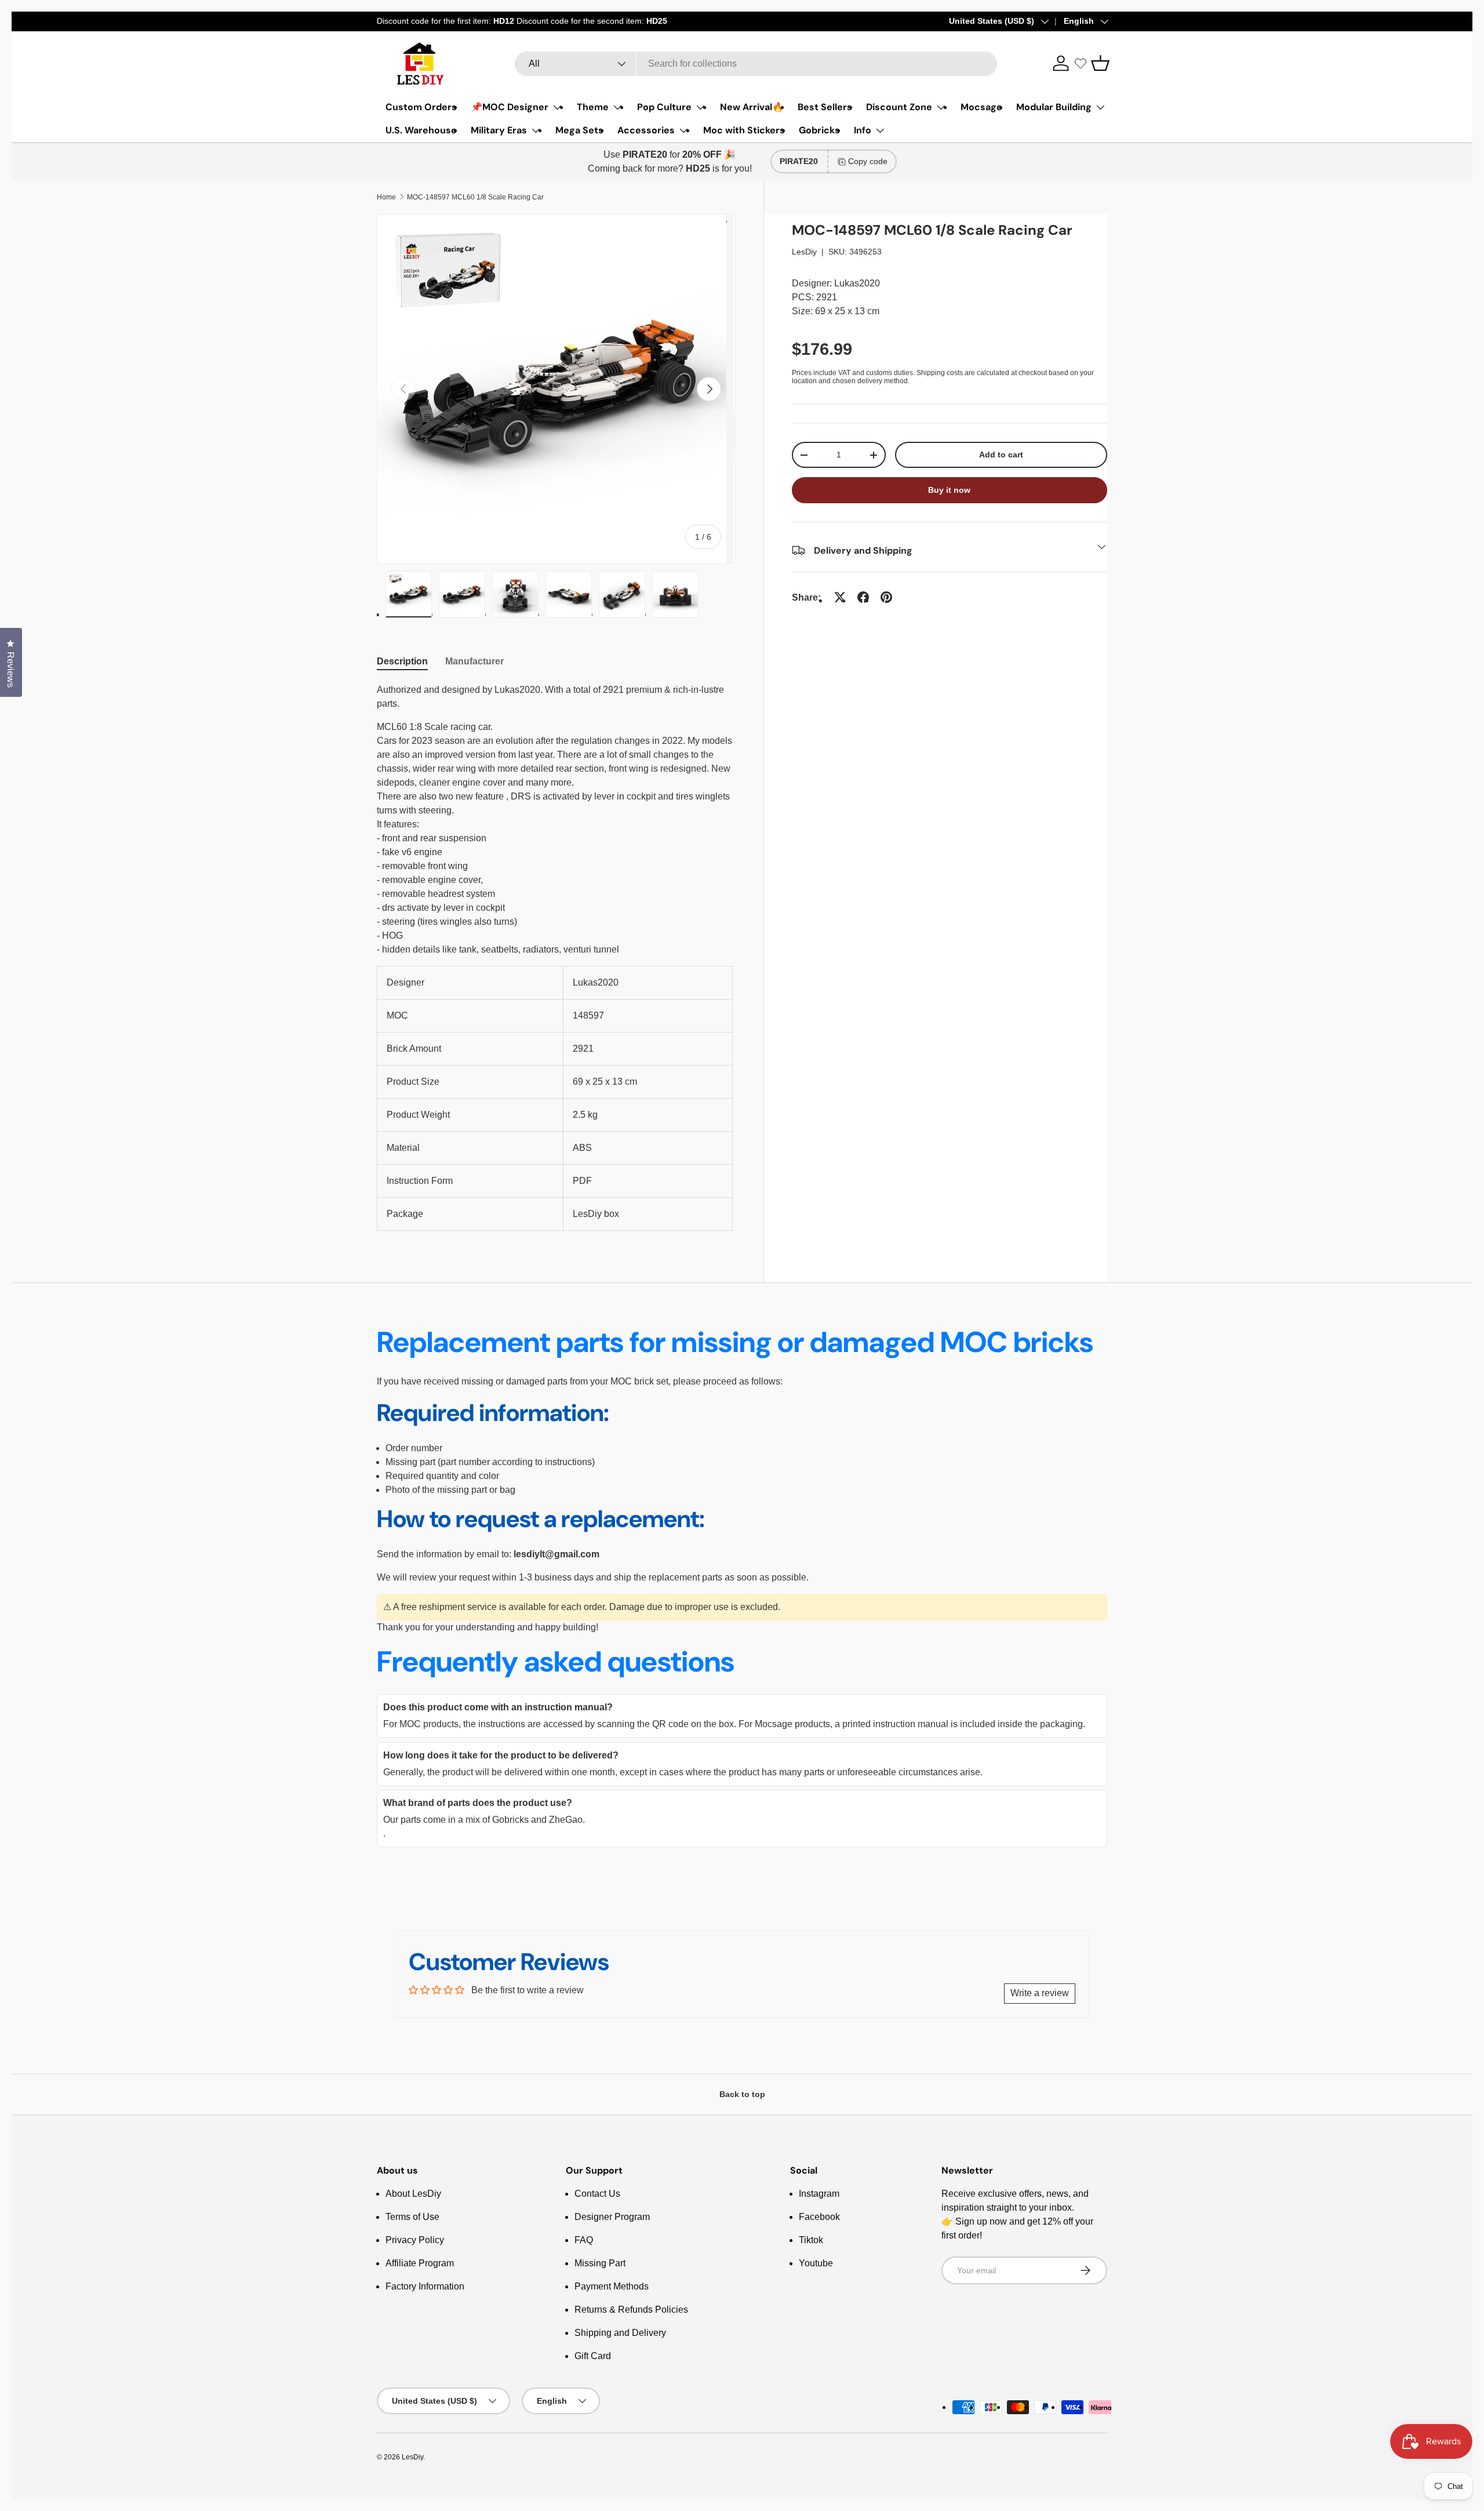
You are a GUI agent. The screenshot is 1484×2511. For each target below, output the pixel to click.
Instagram (819, 2194)
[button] (1100, 63)
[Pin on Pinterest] (886, 597)
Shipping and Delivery (620, 2333)
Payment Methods (612, 2286)
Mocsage (981, 107)
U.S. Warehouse (421, 130)
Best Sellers (825, 107)
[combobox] (756, 64)
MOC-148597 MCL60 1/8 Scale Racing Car (475, 197)
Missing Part (600, 2263)
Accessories (646, 130)
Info (863, 130)
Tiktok (811, 2240)
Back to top (742, 2094)
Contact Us (597, 2194)
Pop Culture (664, 107)
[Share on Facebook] (863, 597)
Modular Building (1054, 107)
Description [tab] (402, 661)
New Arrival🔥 (752, 107)
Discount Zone (899, 107)
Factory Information (425, 2286)
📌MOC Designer (510, 107)
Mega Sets (579, 130)
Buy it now (949, 490)
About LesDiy (413, 2194)
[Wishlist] (1081, 63)
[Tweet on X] (840, 597)
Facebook (819, 2217)
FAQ (584, 2240)
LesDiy (804, 252)
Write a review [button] (1040, 1993)
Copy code (868, 161)
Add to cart (1001, 455)
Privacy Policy (415, 2240)
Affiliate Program (420, 2263)
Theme (593, 107)
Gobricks (819, 130)
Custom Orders (421, 107)
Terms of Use (412, 2217)
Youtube (816, 2263)
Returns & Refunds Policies (631, 2310)
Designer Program (612, 2217)
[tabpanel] (556, 957)
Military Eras (499, 130)
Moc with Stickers (744, 130)
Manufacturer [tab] (474, 661)
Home (386, 197)
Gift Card (593, 2356)
